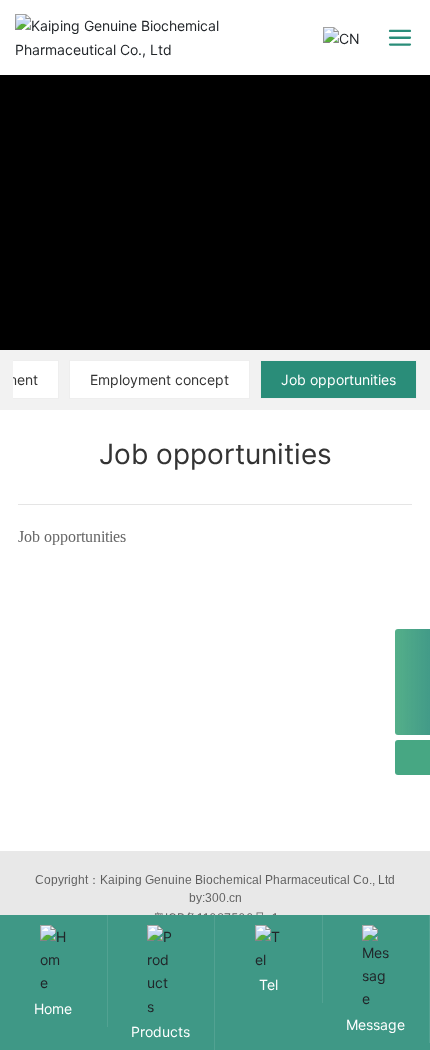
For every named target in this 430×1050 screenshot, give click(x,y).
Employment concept (159, 379)
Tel (268, 984)
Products (160, 1031)
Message (375, 1024)
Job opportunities (338, 379)
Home (53, 1008)
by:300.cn (215, 898)
